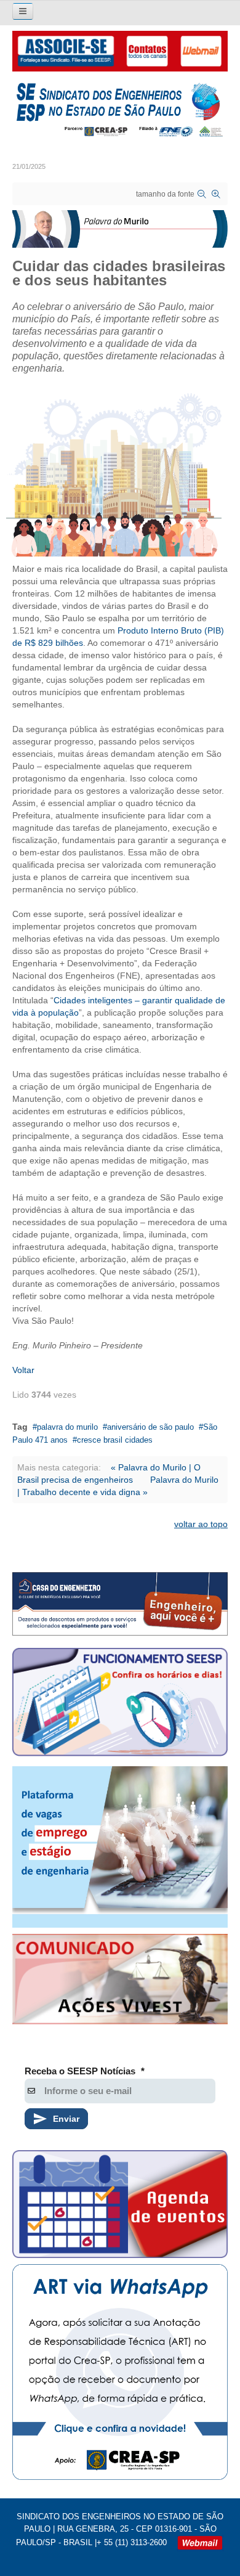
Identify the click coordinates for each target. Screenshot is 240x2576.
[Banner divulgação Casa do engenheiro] (120, 1604)
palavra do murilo (67, 1427)
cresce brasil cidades (115, 1440)
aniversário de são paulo (150, 1427)
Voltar (23, 1370)
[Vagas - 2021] (120, 1847)
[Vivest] (120, 1981)
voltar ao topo (201, 1524)
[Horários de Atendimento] (120, 1704)
